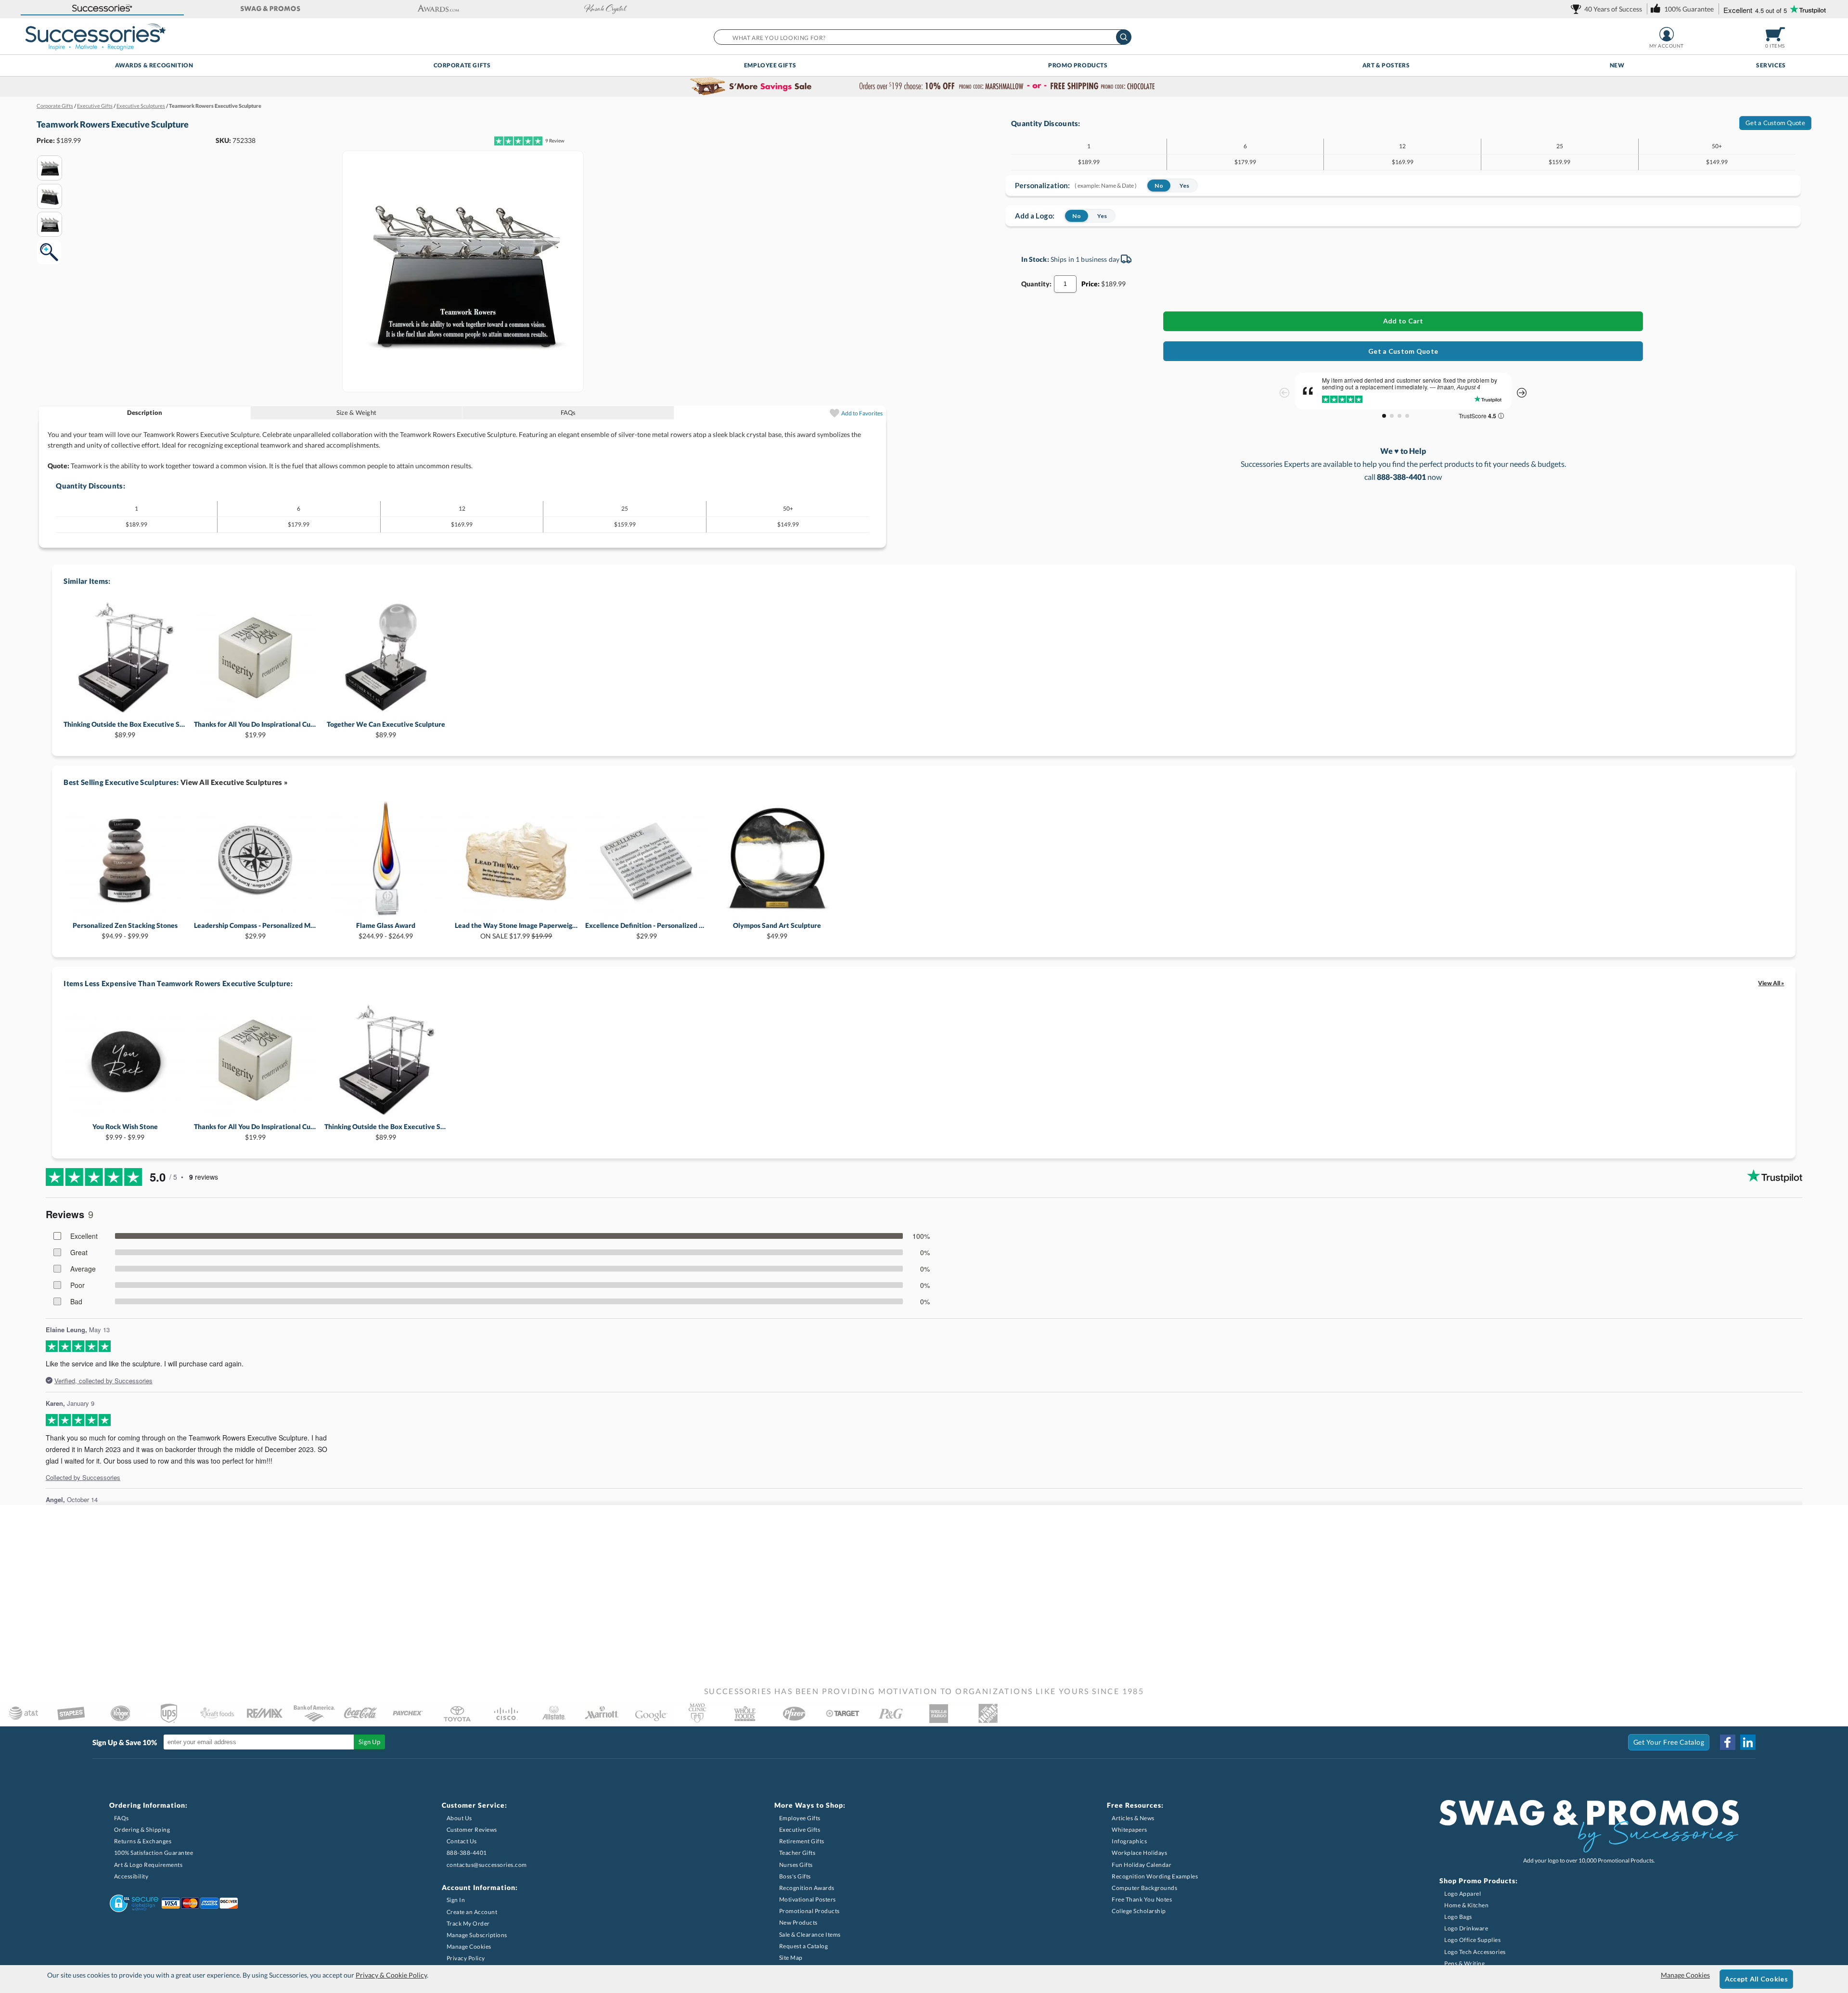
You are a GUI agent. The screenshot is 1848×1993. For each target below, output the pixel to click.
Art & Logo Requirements (148, 1865)
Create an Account (472, 1912)
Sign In (456, 1900)
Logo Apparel (1463, 1894)
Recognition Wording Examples (1155, 1876)
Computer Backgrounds (1144, 1888)
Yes (1185, 186)
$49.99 (777, 931)
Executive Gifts (800, 1830)
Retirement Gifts (802, 1841)
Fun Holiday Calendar (1142, 1865)
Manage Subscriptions (477, 1935)
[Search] (1124, 37)
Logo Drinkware (1466, 1928)
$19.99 (255, 729)
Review (555, 141)
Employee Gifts (770, 65)
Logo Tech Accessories (1475, 1952)
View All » (1771, 983)
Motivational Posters (808, 1899)
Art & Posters (1386, 65)
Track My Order (468, 1923)
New (1617, 65)
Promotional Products (809, 1911)
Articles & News (1133, 1818)
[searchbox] (922, 37)
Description (145, 412)
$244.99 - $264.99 (386, 931)
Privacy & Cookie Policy (391, 1975)
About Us (459, 1818)
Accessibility (131, 1876)
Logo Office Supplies (1472, 1940)
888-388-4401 (467, 1853)
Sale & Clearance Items (810, 1935)
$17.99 (516, 931)
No (1159, 186)
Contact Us (462, 1841)
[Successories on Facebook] (1728, 1742)
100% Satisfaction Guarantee (154, 1853)
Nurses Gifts (796, 1865)
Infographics (1129, 1841)
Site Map (791, 1958)
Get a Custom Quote (1775, 123)
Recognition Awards (807, 1888)
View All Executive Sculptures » (234, 782)
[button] (102, 9)
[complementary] (924, 87)
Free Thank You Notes (1142, 1899)
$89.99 (125, 729)
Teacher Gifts (797, 1853)
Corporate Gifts (462, 65)
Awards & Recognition (154, 65)
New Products (798, 1922)
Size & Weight (356, 412)
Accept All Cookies (1756, 1979)
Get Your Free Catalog (1669, 1742)
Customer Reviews (472, 1830)
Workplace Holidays (1139, 1853)
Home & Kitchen (1466, 1905)
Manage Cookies (469, 1947)
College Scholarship (1139, 1911)
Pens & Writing (1464, 1963)
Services (1771, 65)
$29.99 (255, 931)
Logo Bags (1458, 1917)
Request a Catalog (804, 1946)
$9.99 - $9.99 (125, 1132)
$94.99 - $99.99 (125, 931)
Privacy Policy (466, 1958)
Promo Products (1078, 65)
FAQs (568, 412)
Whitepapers (1129, 1830)
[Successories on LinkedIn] (1748, 1742)
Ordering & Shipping (142, 1830)
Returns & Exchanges (143, 1841)
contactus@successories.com (487, 1865)
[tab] (145, 413)
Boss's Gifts (795, 1876)
